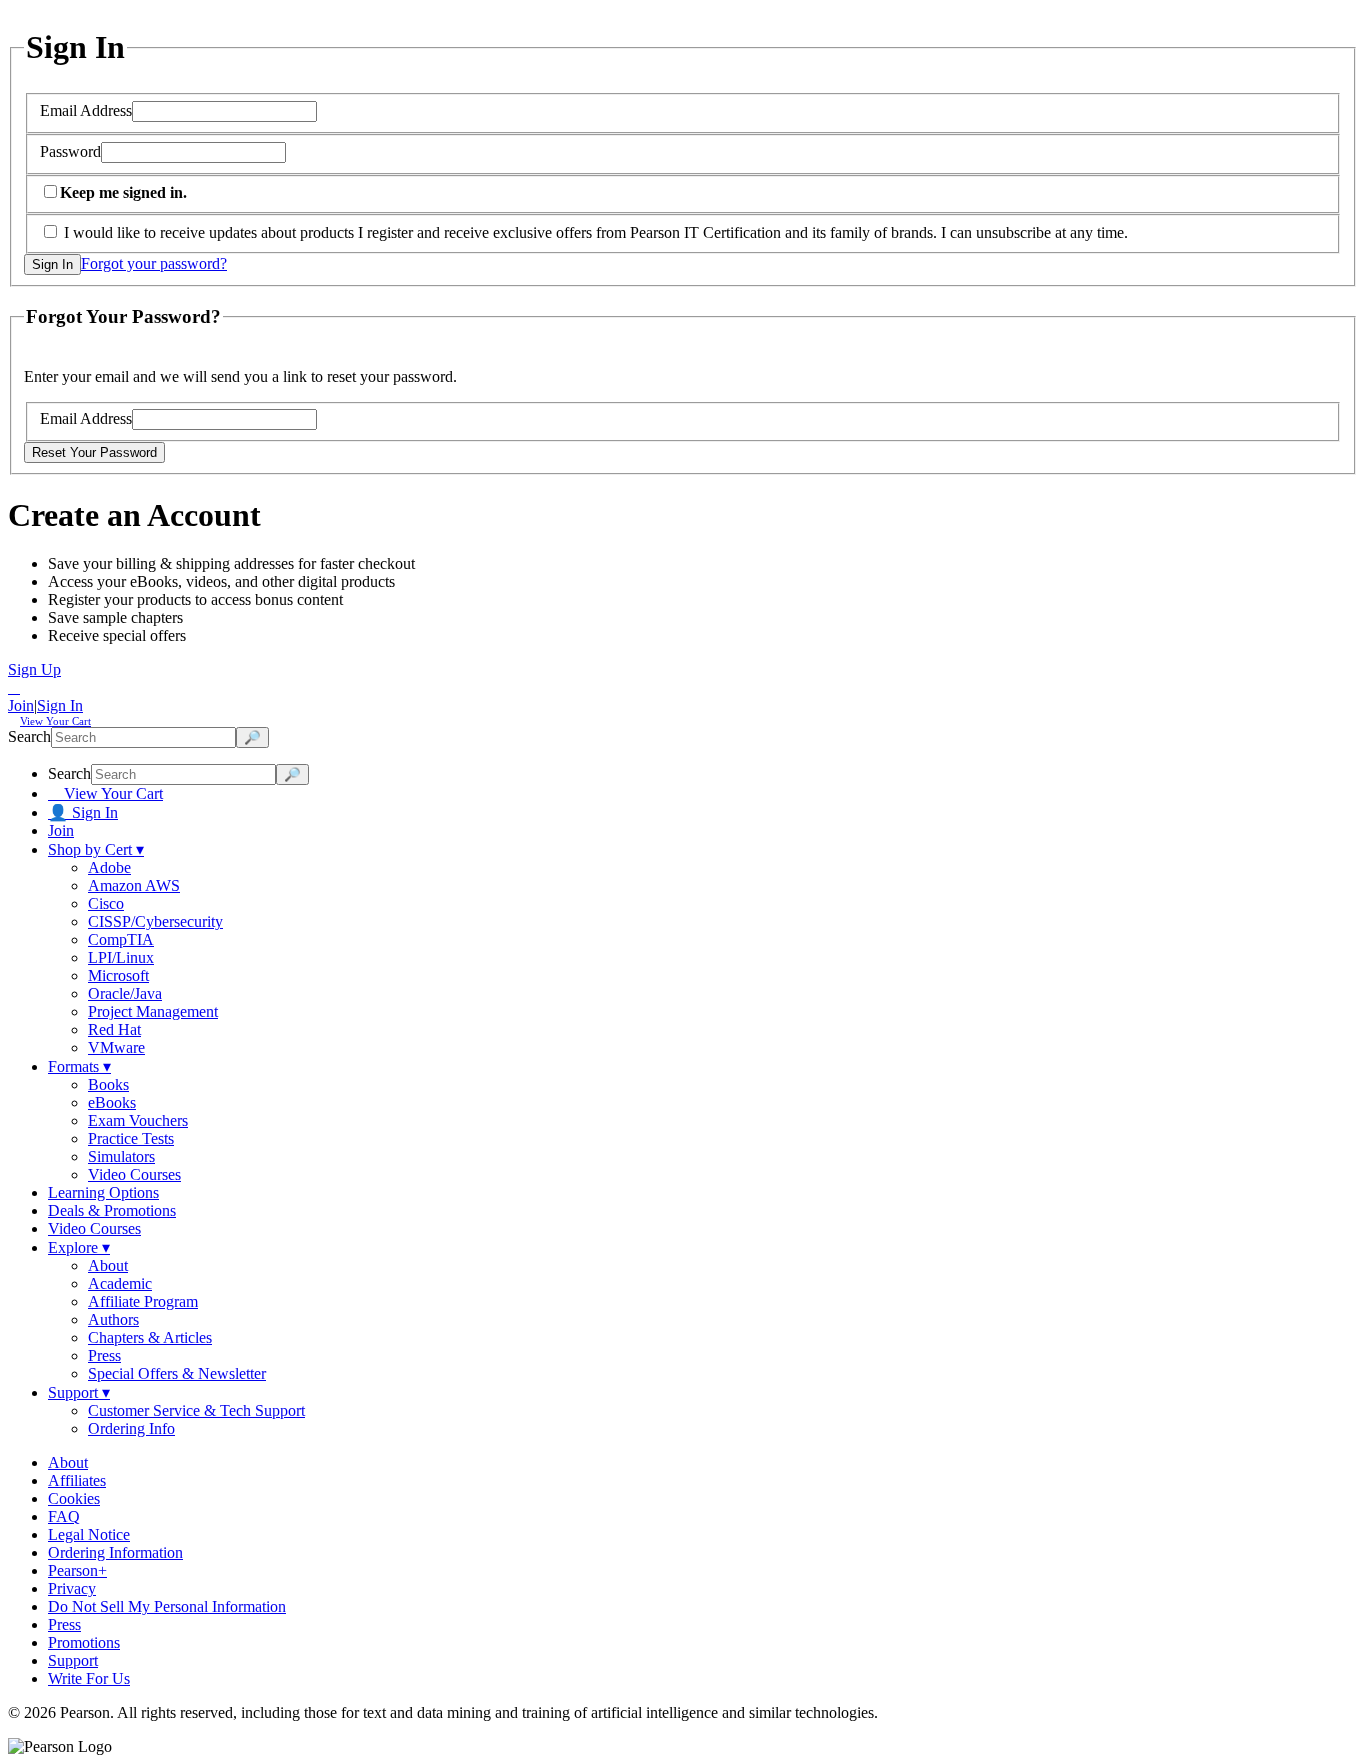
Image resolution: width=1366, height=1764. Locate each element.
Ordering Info (131, 1428)
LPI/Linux (121, 957)
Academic (120, 1283)
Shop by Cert (96, 849)
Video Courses (134, 1174)
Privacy (72, 1588)
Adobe (109, 867)
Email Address (86, 110)
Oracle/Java (125, 993)
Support (79, 1392)
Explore (79, 1247)
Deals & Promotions (112, 1210)
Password (70, 151)
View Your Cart (105, 793)
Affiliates (77, 1480)
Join (21, 705)
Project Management (153, 1011)
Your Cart (55, 721)
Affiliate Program (143, 1301)
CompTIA (121, 939)
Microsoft (118, 975)
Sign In (60, 705)
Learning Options (103, 1192)
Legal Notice (89, 1534)
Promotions (84, 1642)
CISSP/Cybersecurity (155, 921)
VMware (116, 1047)
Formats (79, 1066)
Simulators (121, 1156)
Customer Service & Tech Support (196, 1410)
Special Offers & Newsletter (177, 1373)
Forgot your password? (154, 263)
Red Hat (114, 1029)
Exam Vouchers (138, 1120)
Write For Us (89, 1678)
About (108, 1265)
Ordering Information (115, 1552)
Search (29, 736)
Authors (113, 1319)
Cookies (74, 1498)
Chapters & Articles (150, 1337)
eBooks (112, 1102)
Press (104, 1355)
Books (108, 1084)
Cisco (106, 903)
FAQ (64, 1516)
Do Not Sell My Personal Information (167, 1606)
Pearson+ (77, 1570)
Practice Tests (131, 1138)
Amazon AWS (134, 885)
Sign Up (34, 669)
